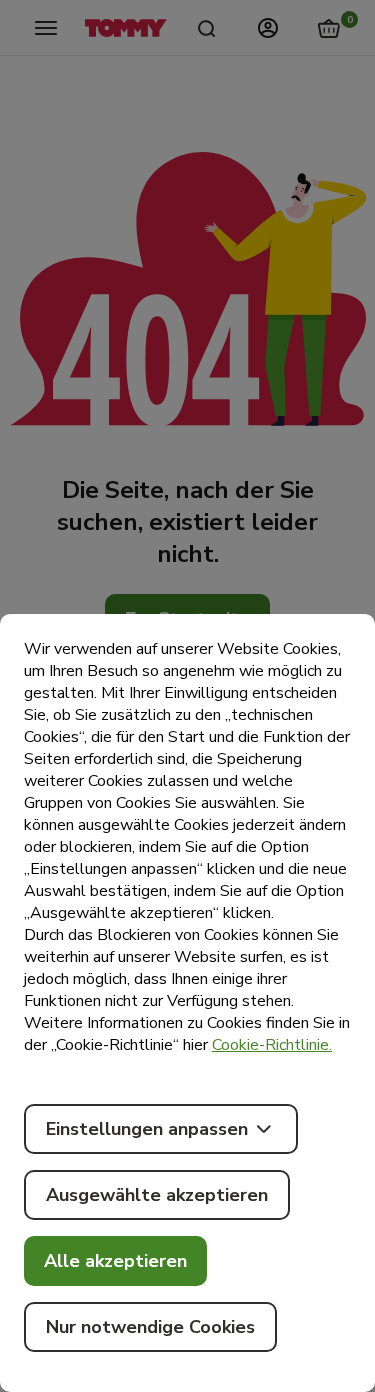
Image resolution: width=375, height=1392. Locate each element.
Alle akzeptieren (115, 1261)
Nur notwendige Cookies (150, 1327)
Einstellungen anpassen (147, 1129)
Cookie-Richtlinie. (272, 1045)
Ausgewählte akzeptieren (157, 1195)
